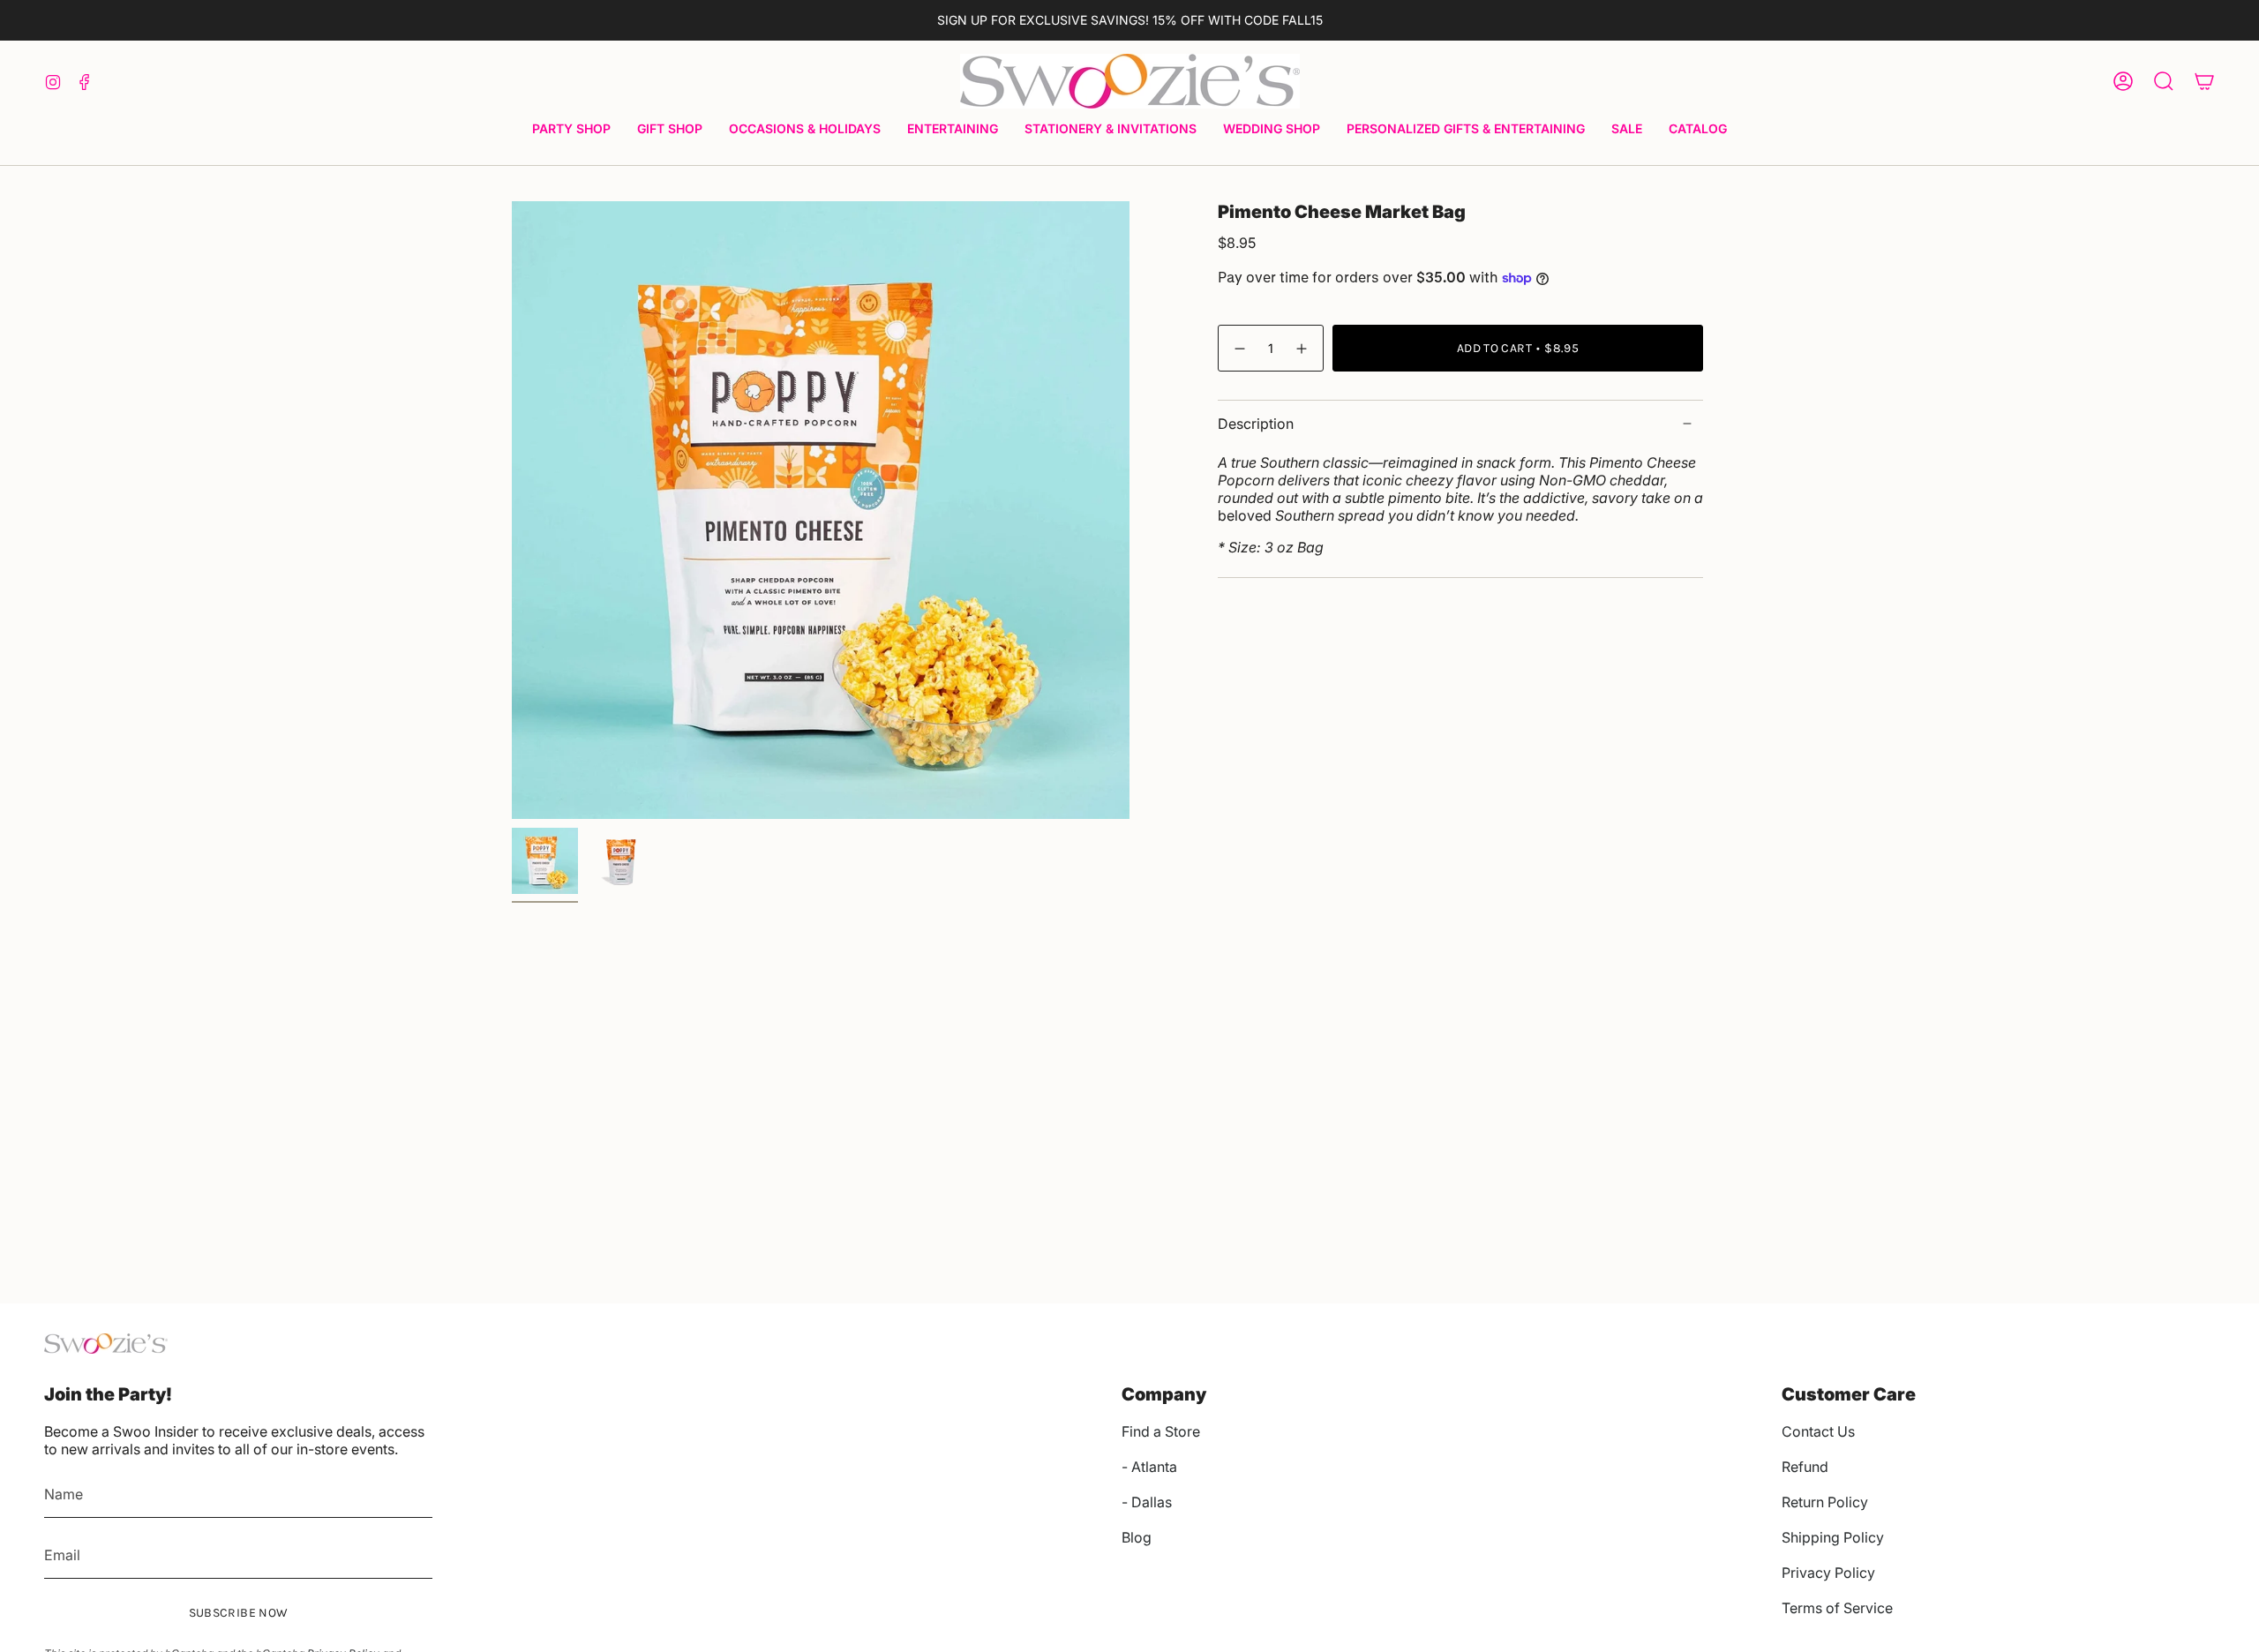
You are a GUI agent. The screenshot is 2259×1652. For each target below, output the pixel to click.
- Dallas (1147, 1502)
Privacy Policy (1828, 1573)
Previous (512, 510)
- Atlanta (1149, 1467)
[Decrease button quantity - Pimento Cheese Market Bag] (1239, 348)
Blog (1137, 1537)
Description (1256, 424)
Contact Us (1818, 1431)
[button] (571, 130)
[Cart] (2204, 81)
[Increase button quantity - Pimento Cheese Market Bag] (1302, 348)
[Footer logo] (106, 1344)
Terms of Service (1837, 1608)
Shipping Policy (1833, 1537)
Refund (1805, 1467)
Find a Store (1161, 1431)
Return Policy (1825, 1502)
